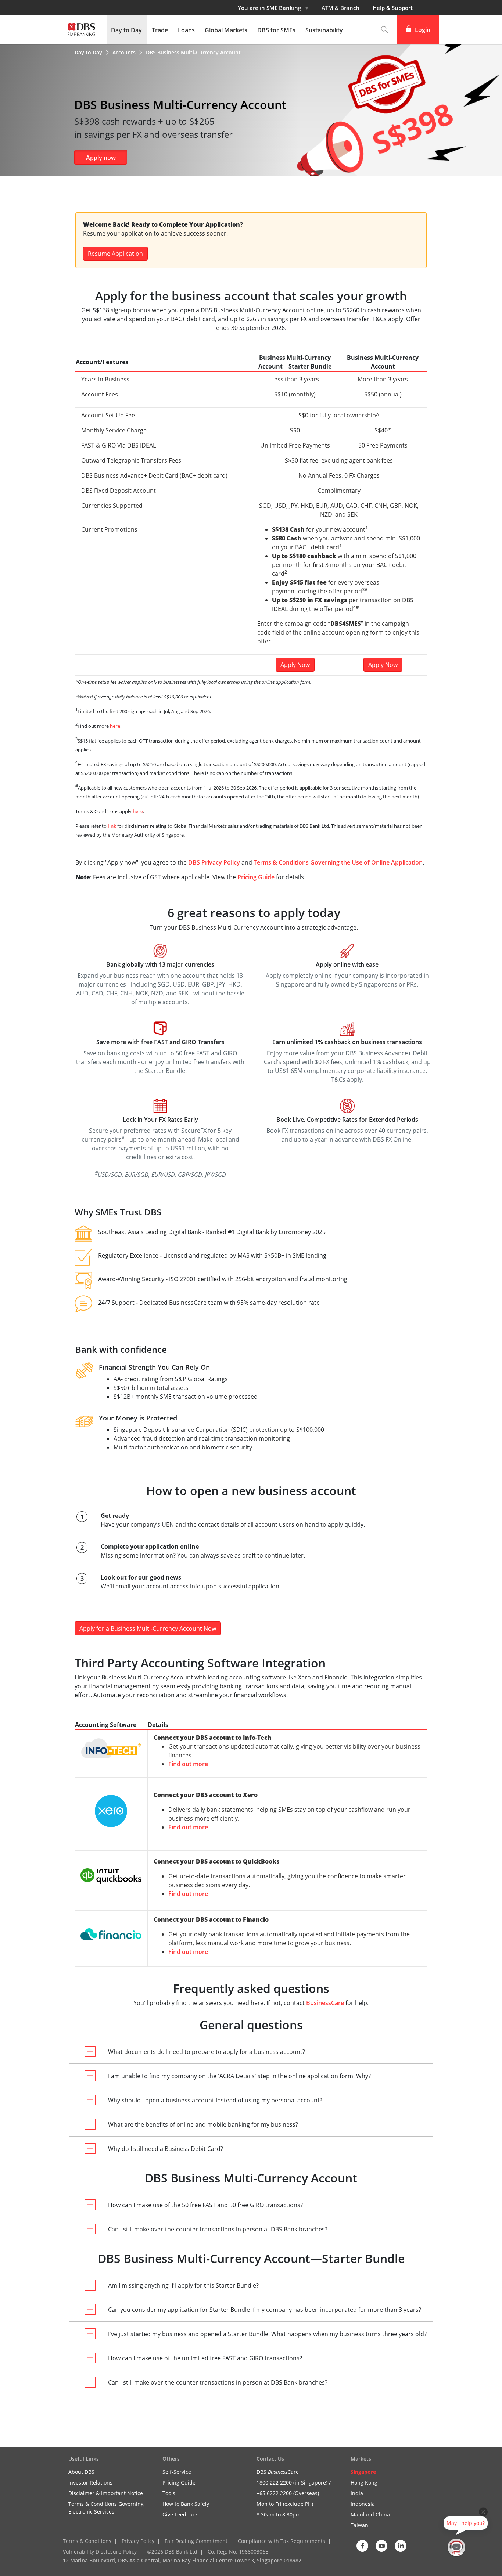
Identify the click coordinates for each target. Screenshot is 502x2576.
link (112, 826)
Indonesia (363, 2504)
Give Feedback (180, 2514)
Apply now (101, 158)
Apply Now (295, 665)
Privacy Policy (138, 2541)
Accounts (125, 52)
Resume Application (115, 254)
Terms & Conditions (87, 2541)
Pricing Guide (256, 877)
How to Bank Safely (186, 2504)
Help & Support (393, 8)
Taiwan (359, 2525)
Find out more (188, 1764)
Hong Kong (364, 2482)
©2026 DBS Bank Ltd (172, 2552)
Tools (169, 2493)
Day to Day (89, 52)
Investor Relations (90, 2482)
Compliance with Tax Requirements (282, 2541)
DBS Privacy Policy (214, 862)
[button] (385, 29)
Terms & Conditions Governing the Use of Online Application (338, 862)
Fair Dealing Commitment (196, 2541)
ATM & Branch (340, 8)
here (115, 726)
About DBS (81, 2472)
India (357, 2493)
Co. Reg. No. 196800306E (238, 2552)
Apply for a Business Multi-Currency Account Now (148, 1628)
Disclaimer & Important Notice (106, 2493)
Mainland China (370, 2514)
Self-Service (177, 2472)
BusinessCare (326, 2003)
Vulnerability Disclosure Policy (100, 2552)
